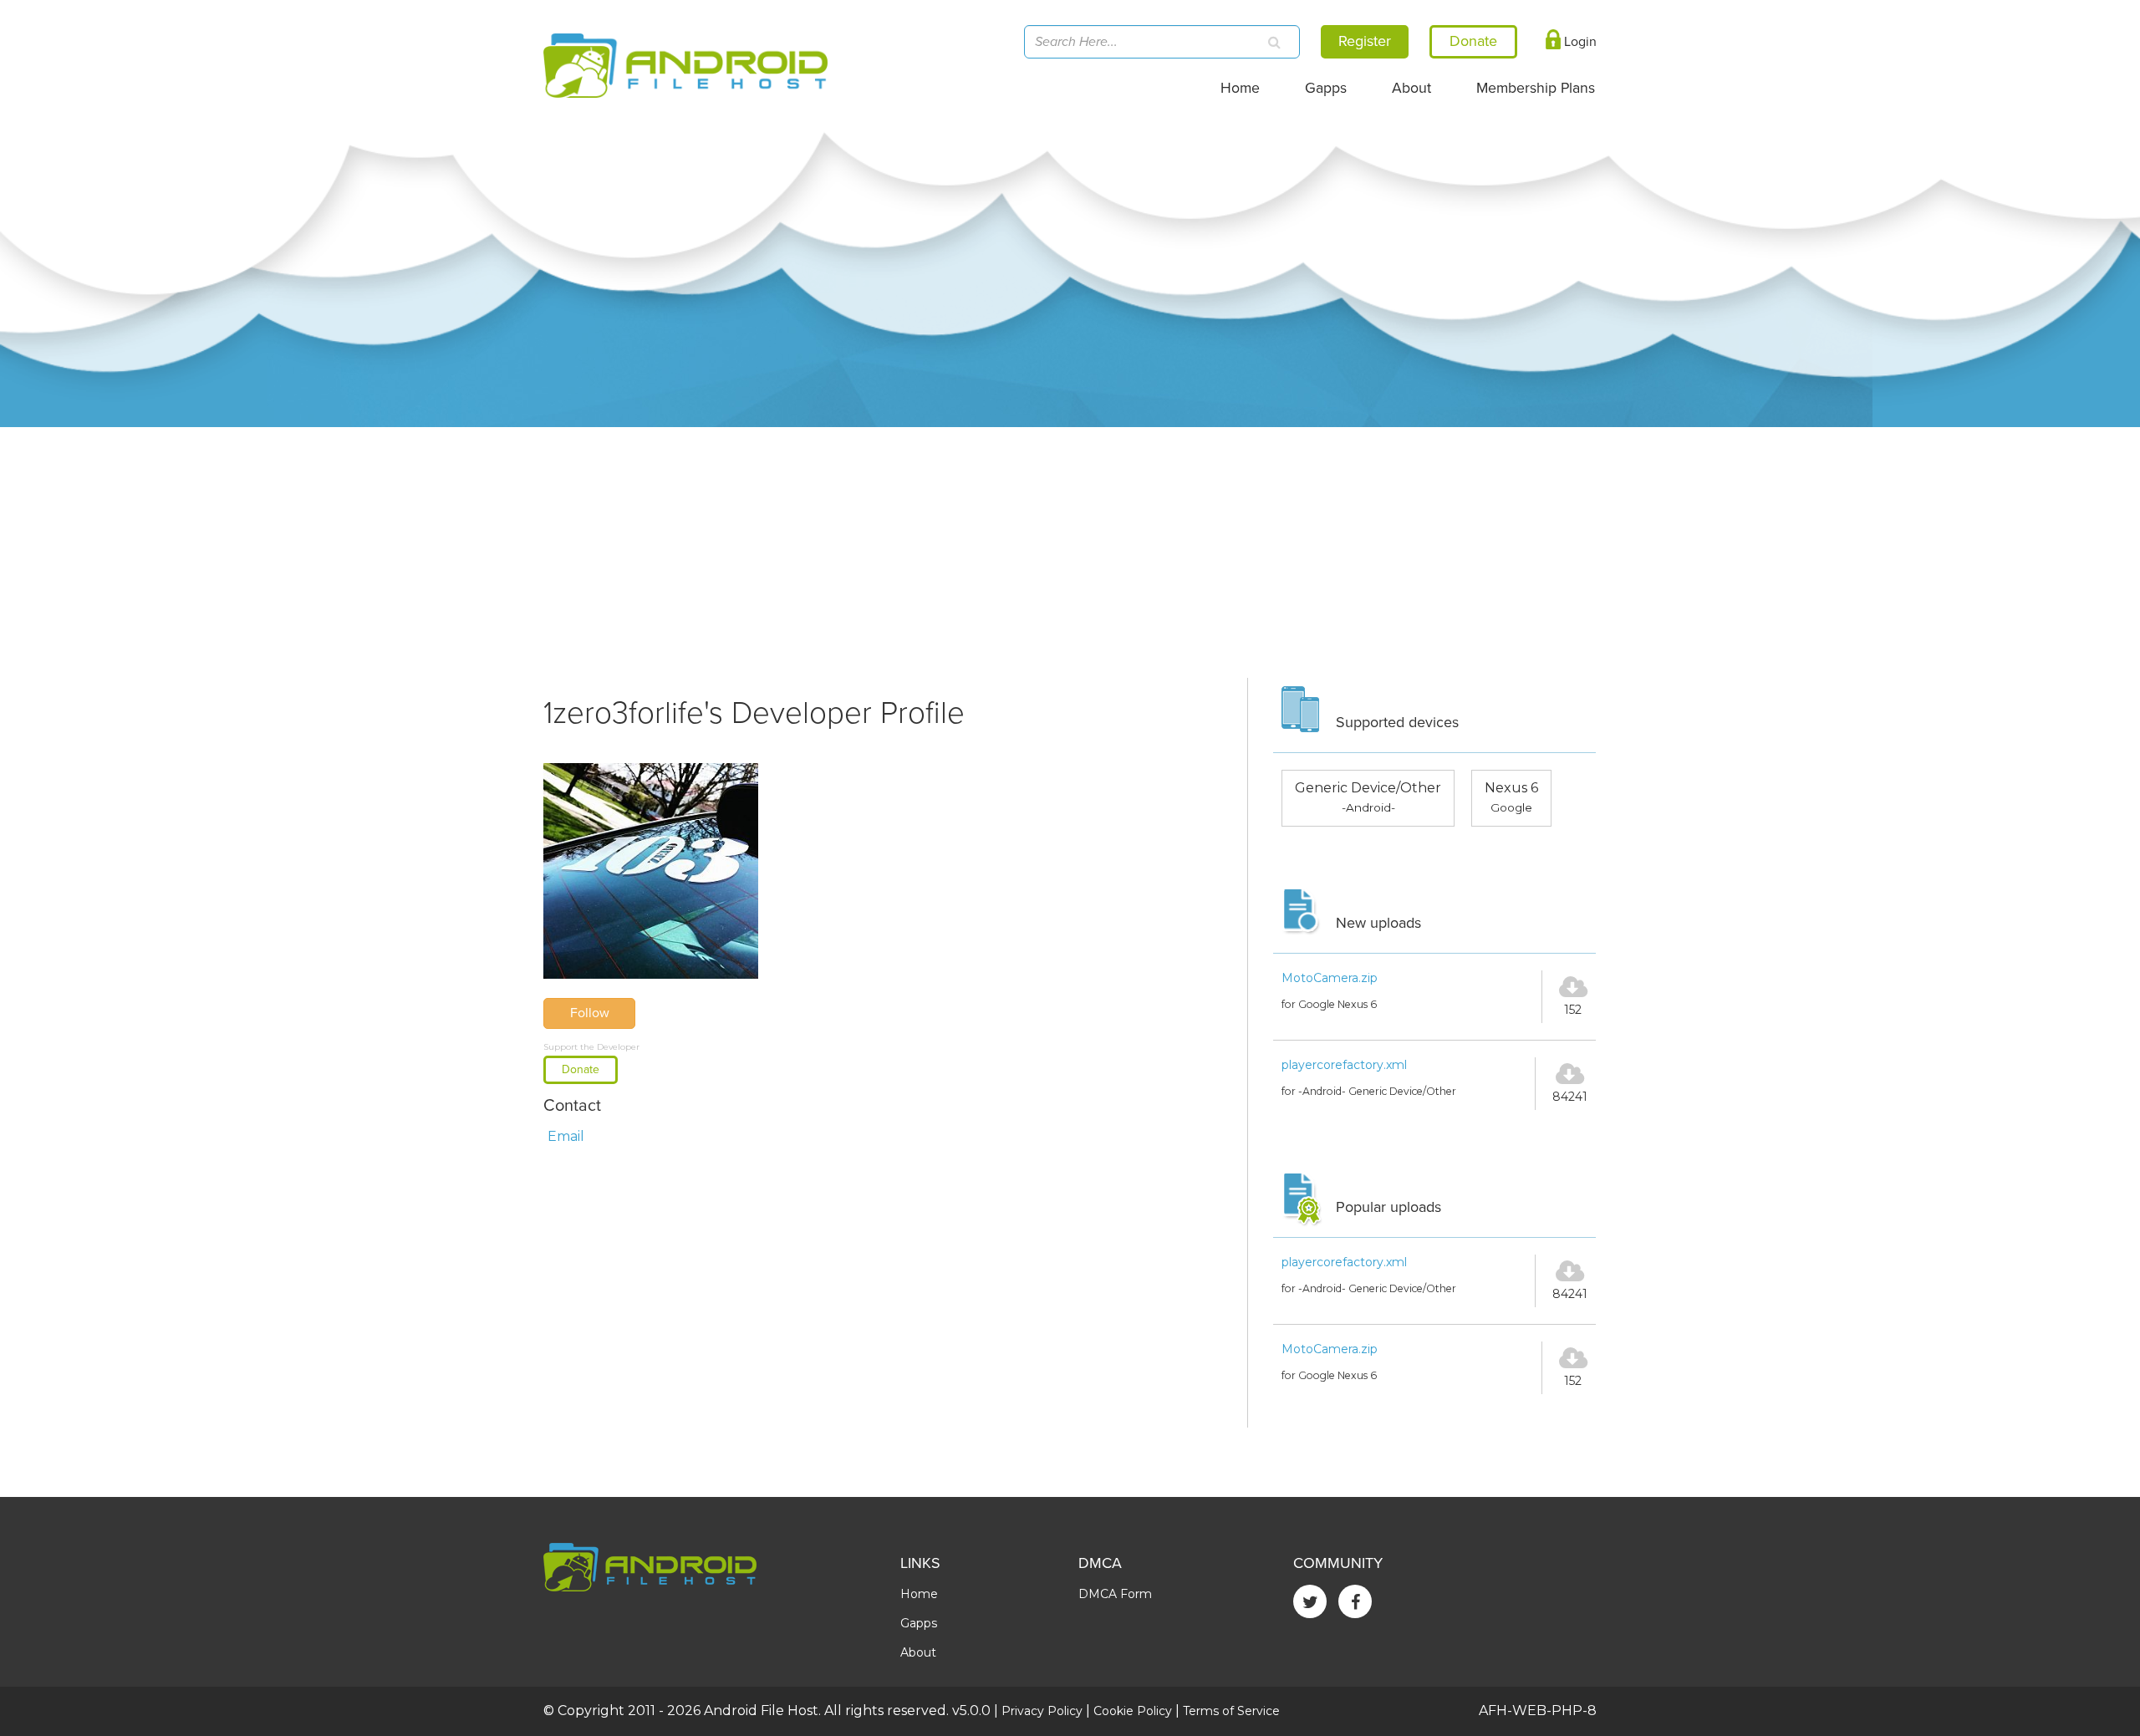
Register (1365, 41)
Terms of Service (1231, 1711)
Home (1240, 88)
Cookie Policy (1133, 1711)
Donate (581, 1069)
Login (1579, 42)
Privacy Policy (1042, 1711)
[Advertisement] (1070, 552)
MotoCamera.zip (1330, 978)
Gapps (1326, 88)
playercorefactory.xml (1344, 1065)
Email (566, 1136)
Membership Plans (1536, 88)
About (1411, 88)
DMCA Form (1115, 1594)
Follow (590, 1013)
